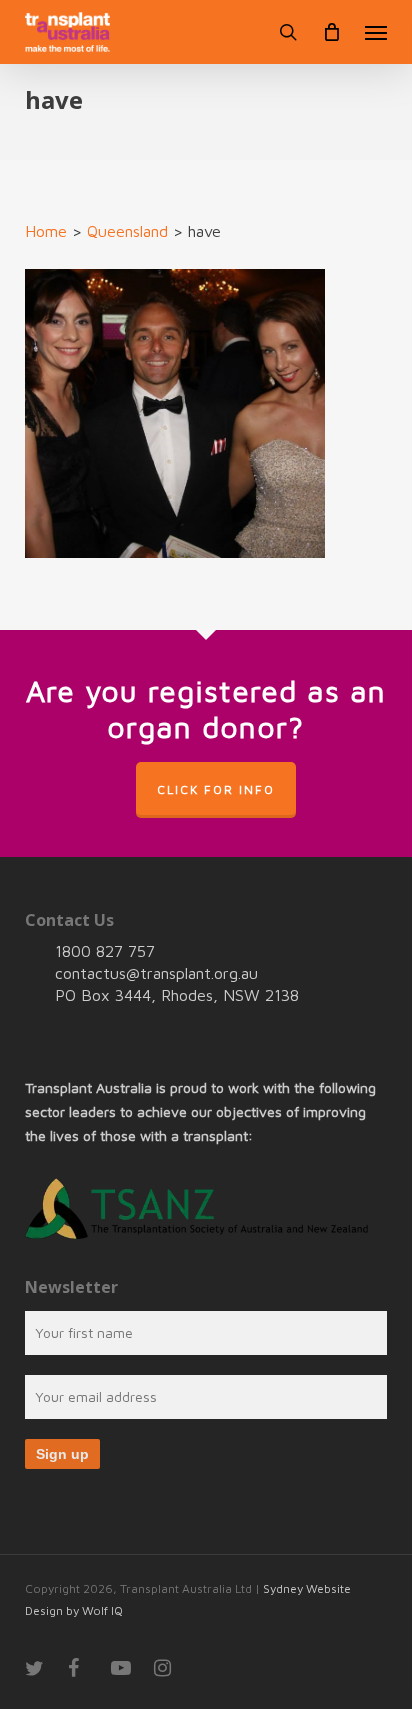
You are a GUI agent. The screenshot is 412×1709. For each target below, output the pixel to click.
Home (46, 231)
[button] (376, 32)
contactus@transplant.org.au (156, 973)
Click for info (216, 789)
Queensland (127, 231)
